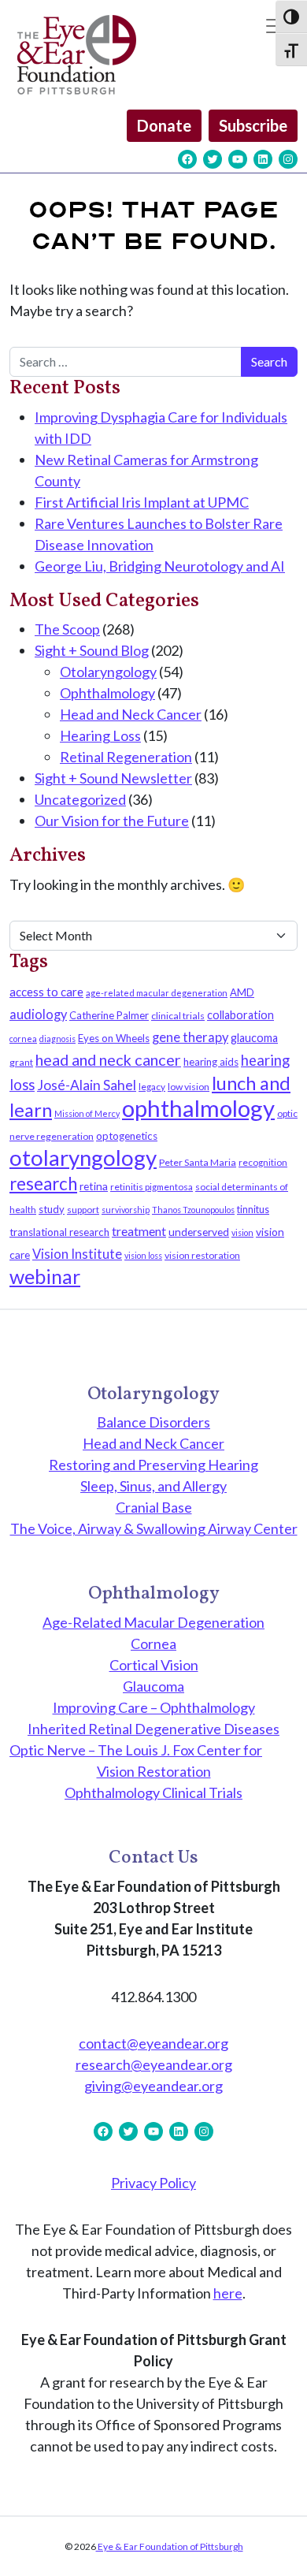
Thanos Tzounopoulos (193, 1210)
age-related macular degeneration (157, 993)
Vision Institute (77, 1254)
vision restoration (202, 1255)
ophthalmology (198, 1108)
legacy (152, 1087)
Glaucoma (153, 1686)
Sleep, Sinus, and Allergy (153, 1486)
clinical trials (178, 1016)
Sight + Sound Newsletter (113, 778)
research (43, 1184)
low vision (189, 1087)
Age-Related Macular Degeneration (153, 1622)
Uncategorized (80, 799)
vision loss (143, 1255)
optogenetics (127, 1136)
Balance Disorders (153, 1422)
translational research (59, 1232)
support (83, 1210)
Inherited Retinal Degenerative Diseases (153, 1729)
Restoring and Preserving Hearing (153, 1465)
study (52, 1209)
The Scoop (67, 629)
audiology (38, 1014)
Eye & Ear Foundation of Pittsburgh (170, 2546)
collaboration (240, 1015)
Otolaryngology (108, 672)
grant (21, 1062)
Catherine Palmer (109, 1015)
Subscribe (253, 125)
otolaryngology (83, 1158)
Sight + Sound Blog (92, 650)
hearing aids (211, 1062)
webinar (45, 1276)
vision (242, 1232)
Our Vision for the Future (112, 821)
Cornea (153, 1644)
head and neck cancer (108, 1059)
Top (289, 2554)
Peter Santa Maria (198, 1162)
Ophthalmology (107, 693)
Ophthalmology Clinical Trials (153, 1792)
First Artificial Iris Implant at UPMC (142, 502)
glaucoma (254, 1038)
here (228, 2293)
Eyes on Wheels (114, 1038)
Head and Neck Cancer (131, 714)
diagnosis (57, 1039)
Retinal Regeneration (126, 757)
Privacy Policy (153, 2183)
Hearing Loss (100, 735)
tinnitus (253, 1210)
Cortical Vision (154, 1665)
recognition (263, 1162)
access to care (46, 992)
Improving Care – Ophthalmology (154, 1707)
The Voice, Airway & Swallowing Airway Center (154, 1528)
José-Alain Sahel (87, 1085)
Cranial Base (154, 1507)
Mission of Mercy (87, 1113)
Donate (164, 125)
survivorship (126, 1210)
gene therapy (190, 1037)
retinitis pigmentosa (152, 1187)
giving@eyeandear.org (153, 2086)
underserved (199, 1232)
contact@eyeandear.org (153, 2043)
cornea (23, 1039)
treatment (139, 1231)
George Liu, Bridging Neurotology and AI (160, 566)
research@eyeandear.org (154, 2064)
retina (94, 1186)
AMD (242, 992)
